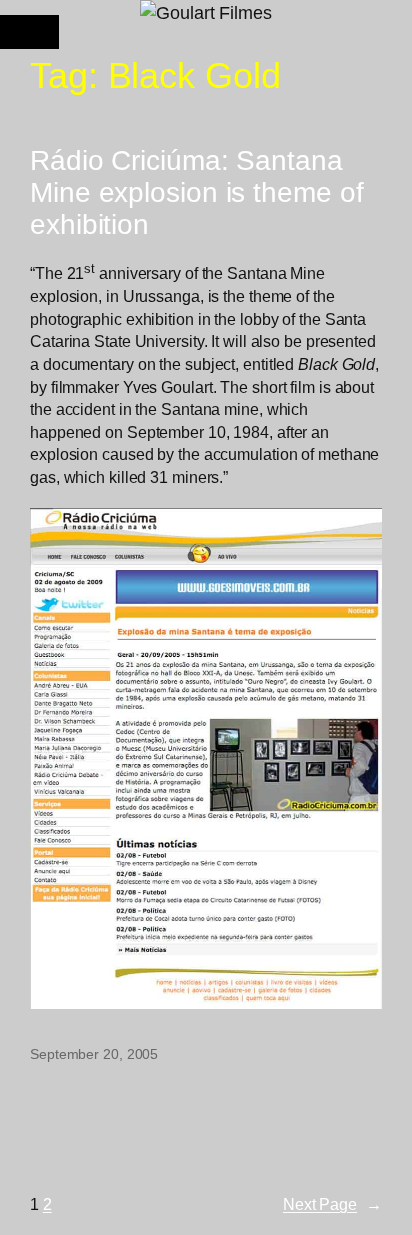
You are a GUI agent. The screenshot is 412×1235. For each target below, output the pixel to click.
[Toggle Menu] (29, 32)
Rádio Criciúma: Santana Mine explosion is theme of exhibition (196, 192)
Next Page (332, 1204)
